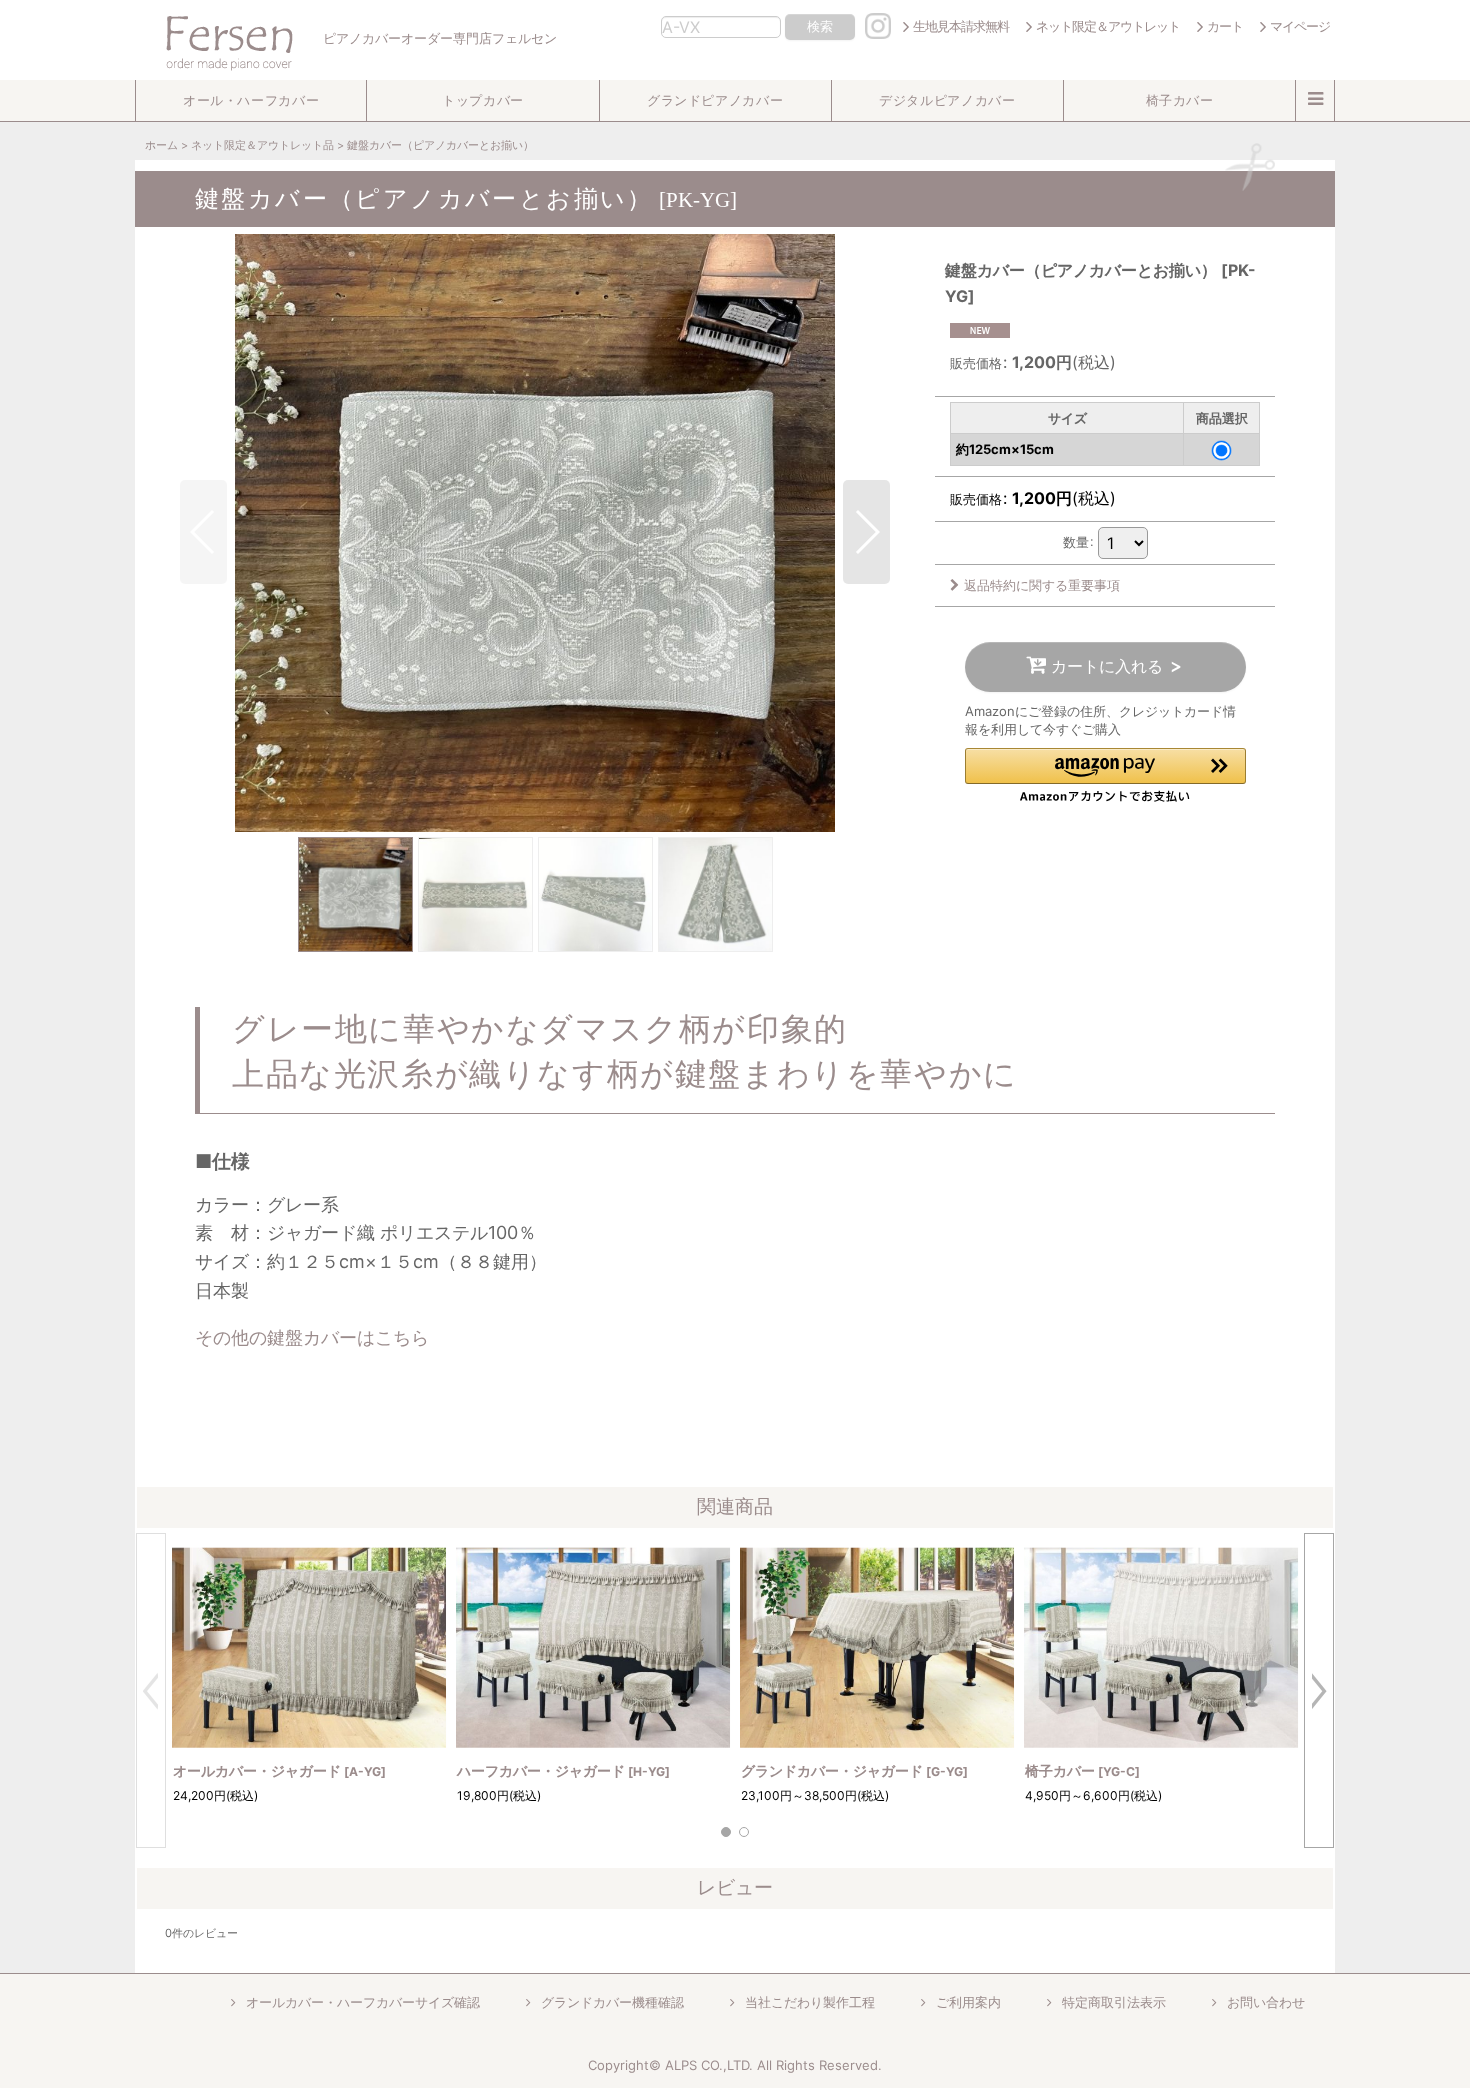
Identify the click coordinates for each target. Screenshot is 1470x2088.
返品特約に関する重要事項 (1042, 585)
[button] (251, 100)
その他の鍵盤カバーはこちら (312, 1337)
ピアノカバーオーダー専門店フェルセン (438, 38)
